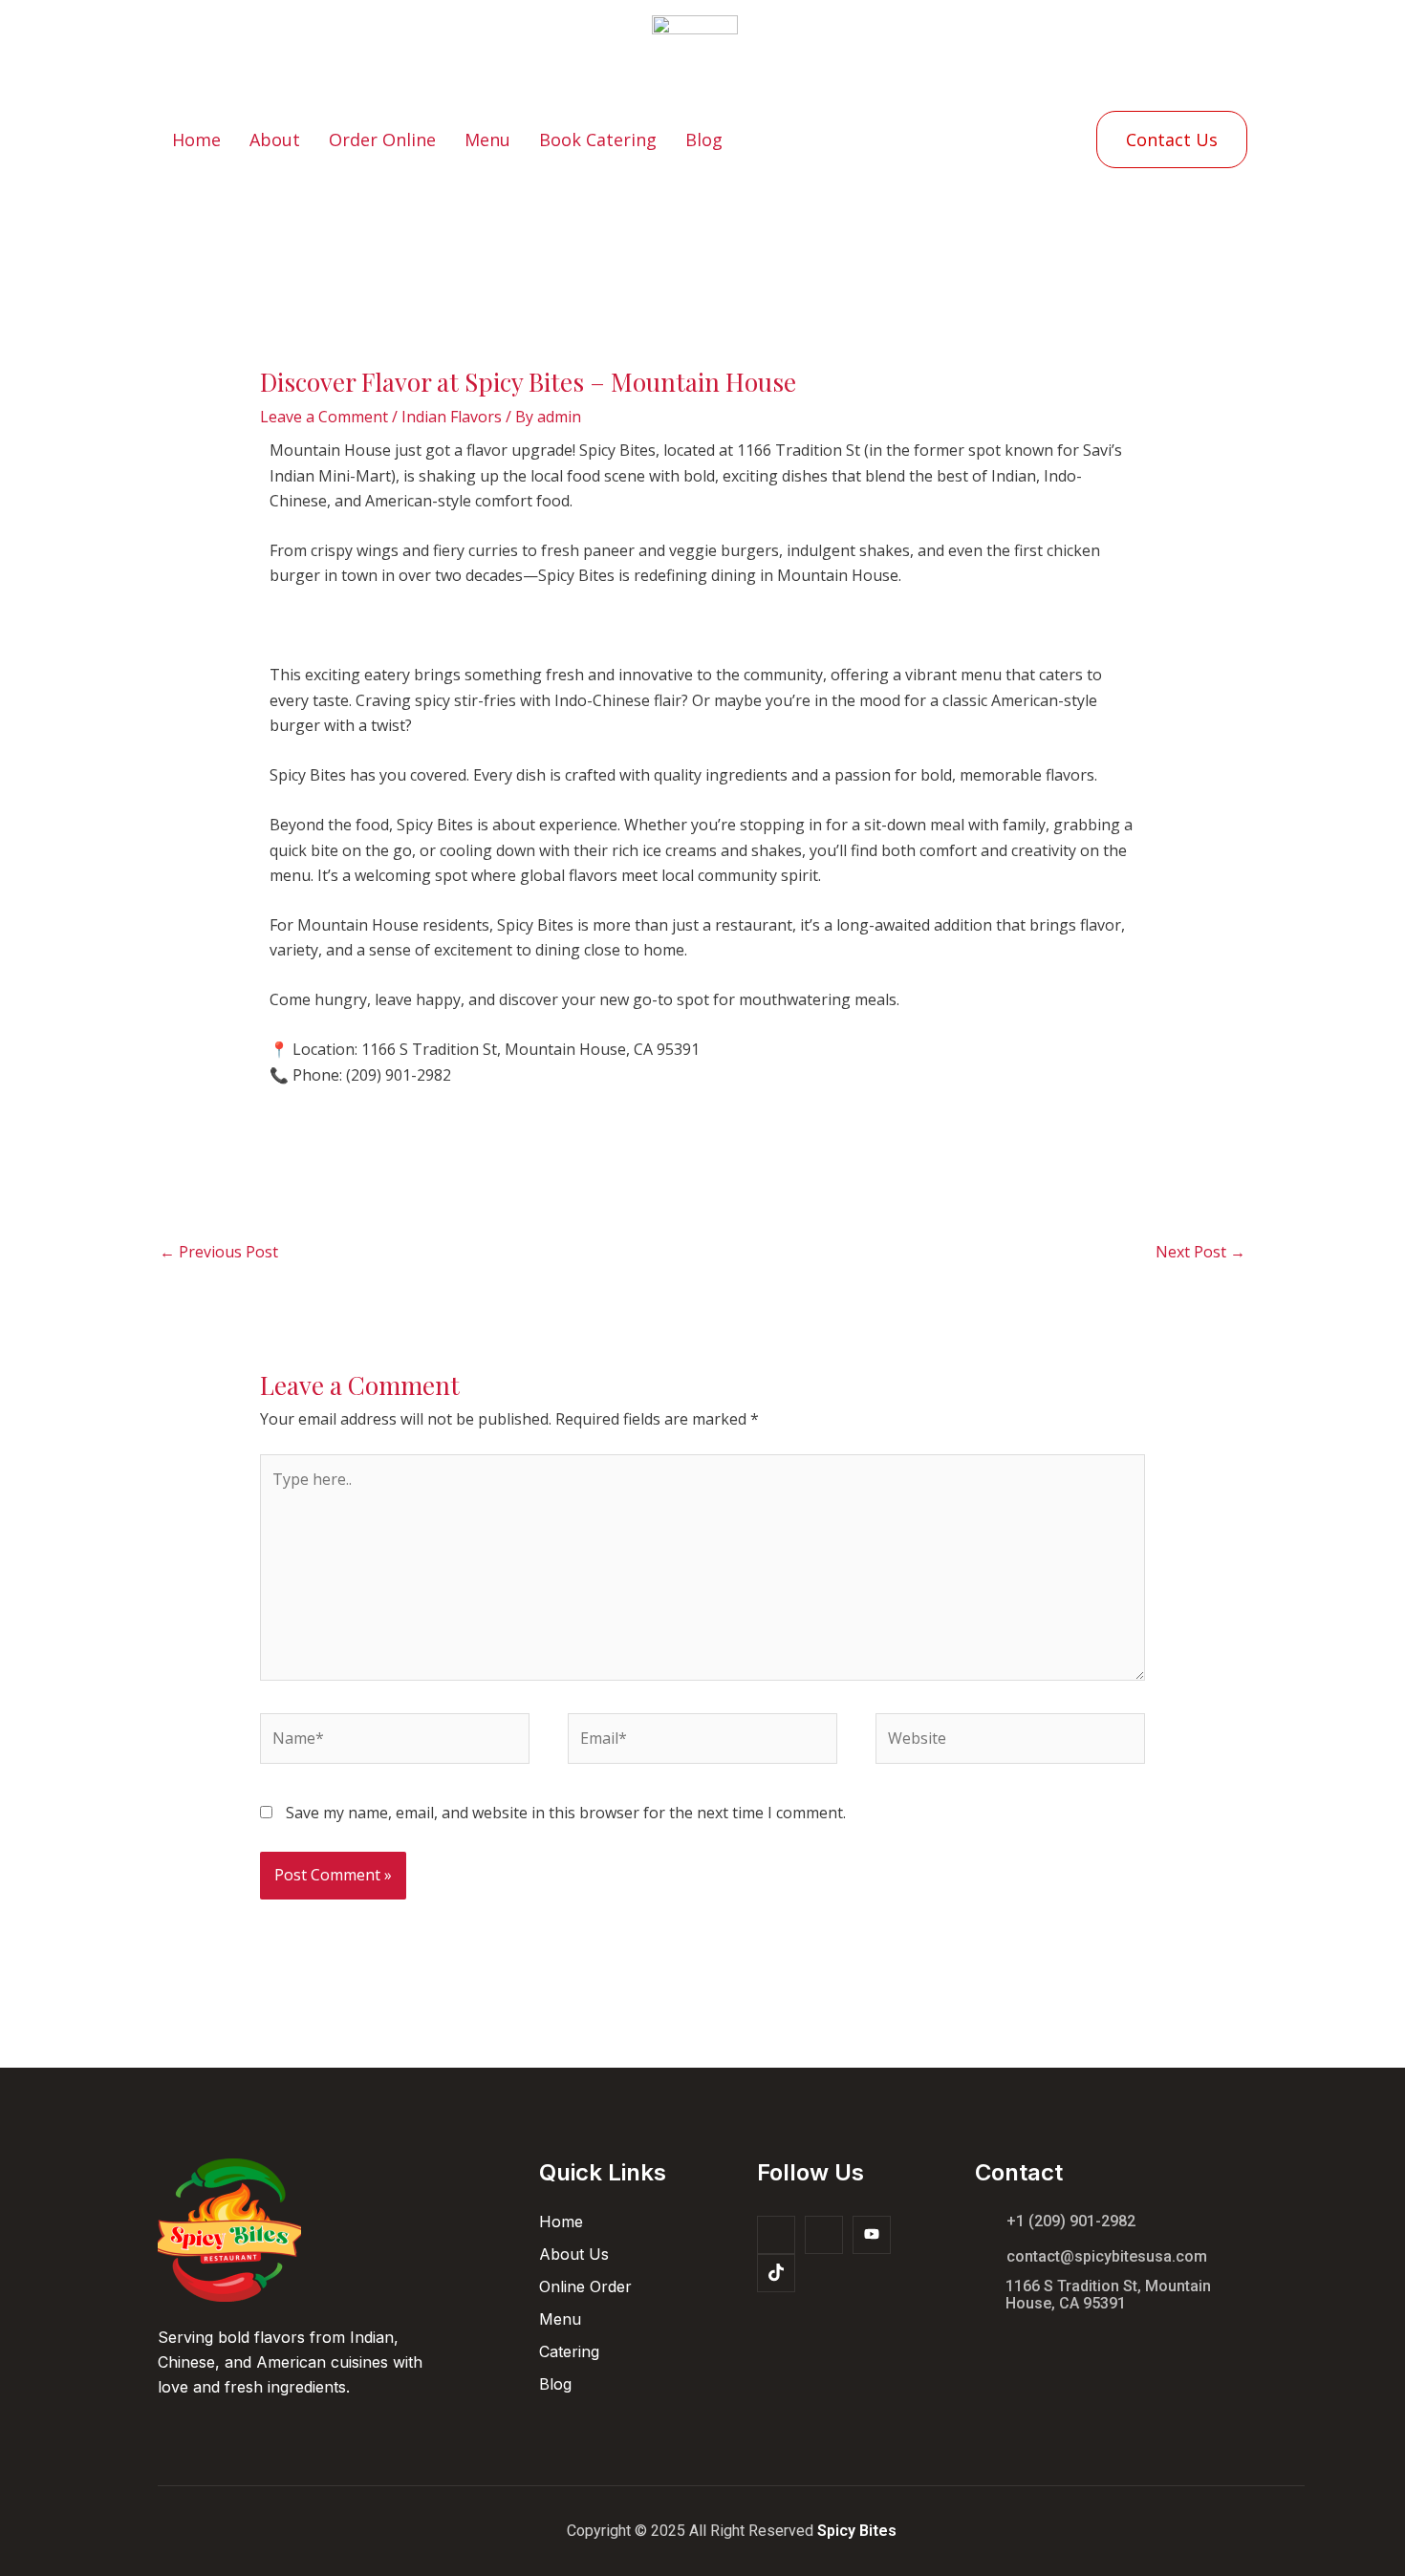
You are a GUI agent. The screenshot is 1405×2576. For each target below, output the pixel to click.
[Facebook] (776, 2235)
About (275, 140)
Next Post (1200, 1252)
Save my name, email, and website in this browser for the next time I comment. (566, 1813)
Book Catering (598, 140)
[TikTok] (776, 2273)
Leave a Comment (324, 417)
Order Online (382, 140)
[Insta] (824, 2235)
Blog (704, 140)
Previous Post (219, 1252)
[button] (1172, 140)
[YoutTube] (872, 2235)
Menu (487, 140)
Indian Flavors (452, 417)
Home (196, 140)
